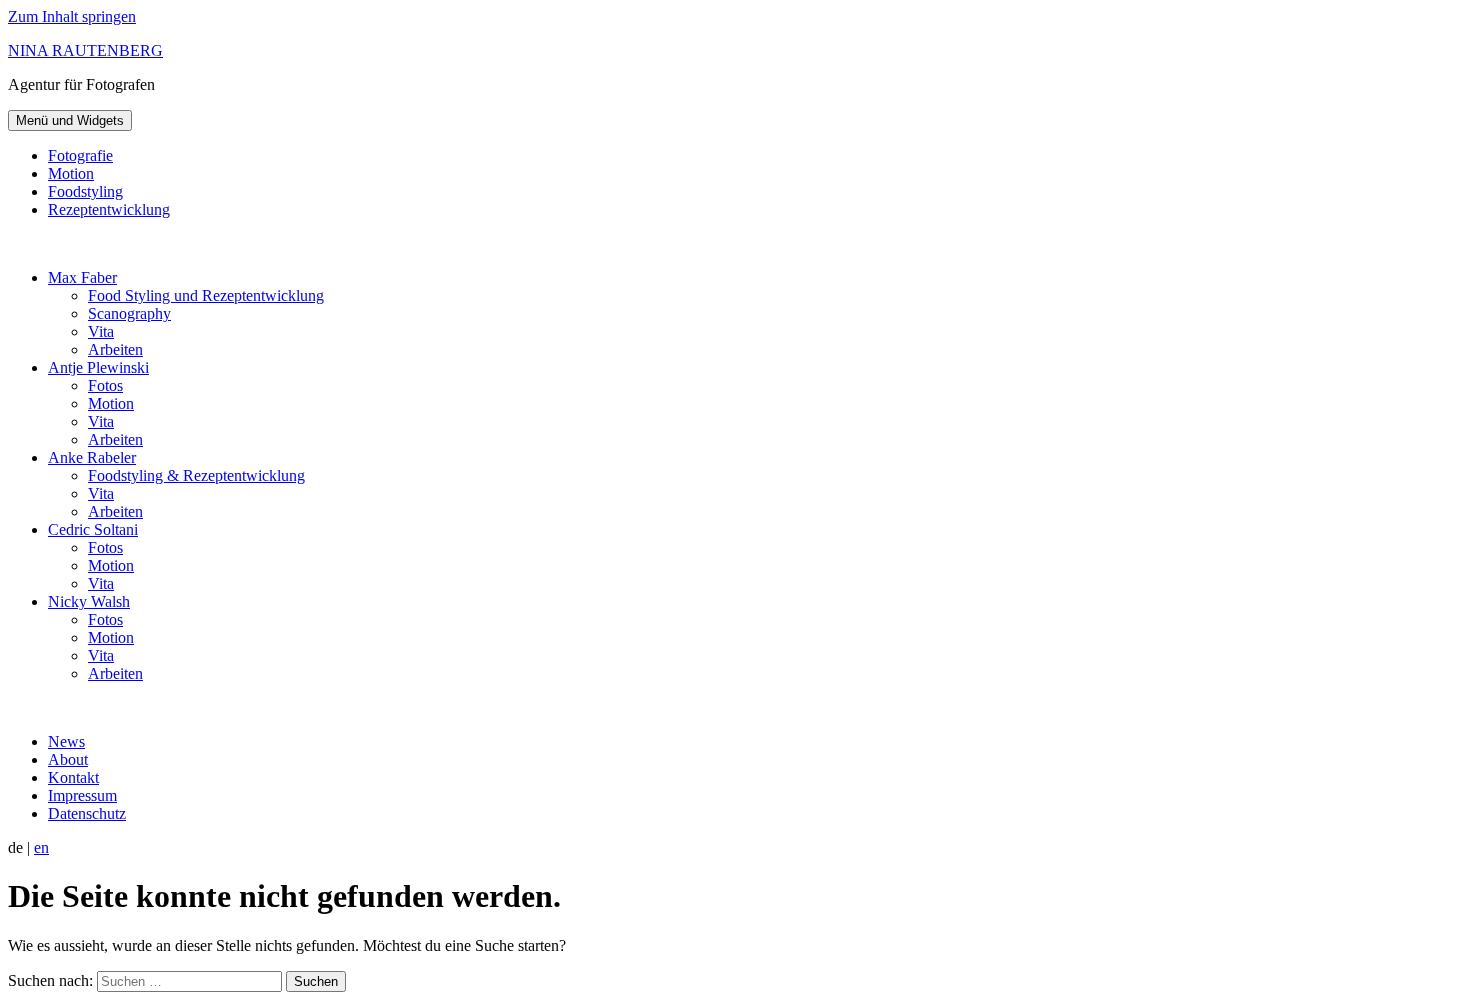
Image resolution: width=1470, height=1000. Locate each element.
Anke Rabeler (92, 457)
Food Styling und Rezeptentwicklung (206, 295)
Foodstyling (85, 191)
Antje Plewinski (98, 367)
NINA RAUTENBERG (85, 50)
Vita (101, 331)
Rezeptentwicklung (109, 209)
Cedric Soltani (93, 529)
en (41, 847)
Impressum (82, 795)
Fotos (105, 385)
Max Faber (82, 277)
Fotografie (80, 155)
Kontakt (73, 777)
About (68, 759)
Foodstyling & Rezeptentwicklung (196, 475)
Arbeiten (115, 349)
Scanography (129, 313)
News (66, 741)
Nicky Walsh (89, 601)
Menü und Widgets (70, 120)
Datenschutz (87, 813)
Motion (71, 173)
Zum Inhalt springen (72, 16)
